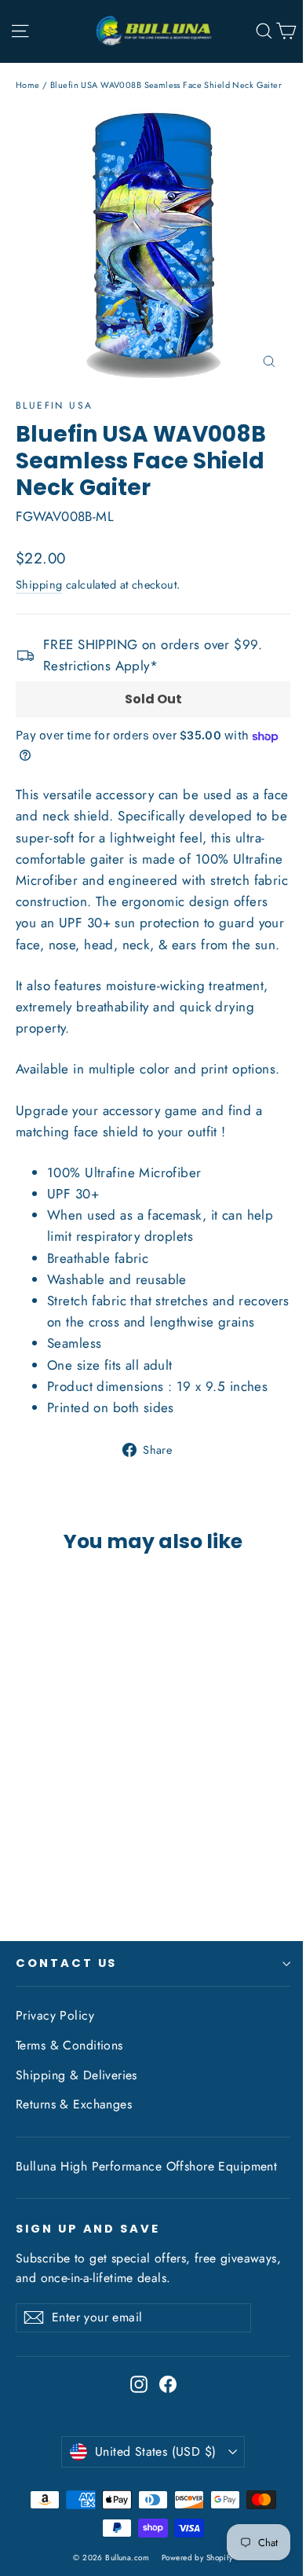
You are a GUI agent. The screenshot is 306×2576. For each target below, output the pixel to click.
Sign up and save (88, 2229)
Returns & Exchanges (74, 2104)
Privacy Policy (55, 2015)
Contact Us (66, 1963)
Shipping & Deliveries (76, 2075)
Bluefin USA (54, 405)
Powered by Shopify (197, 2558)
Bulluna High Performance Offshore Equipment (146, 2166)
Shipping (39, 585)
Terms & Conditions (69, 2045)
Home (28, 85)
